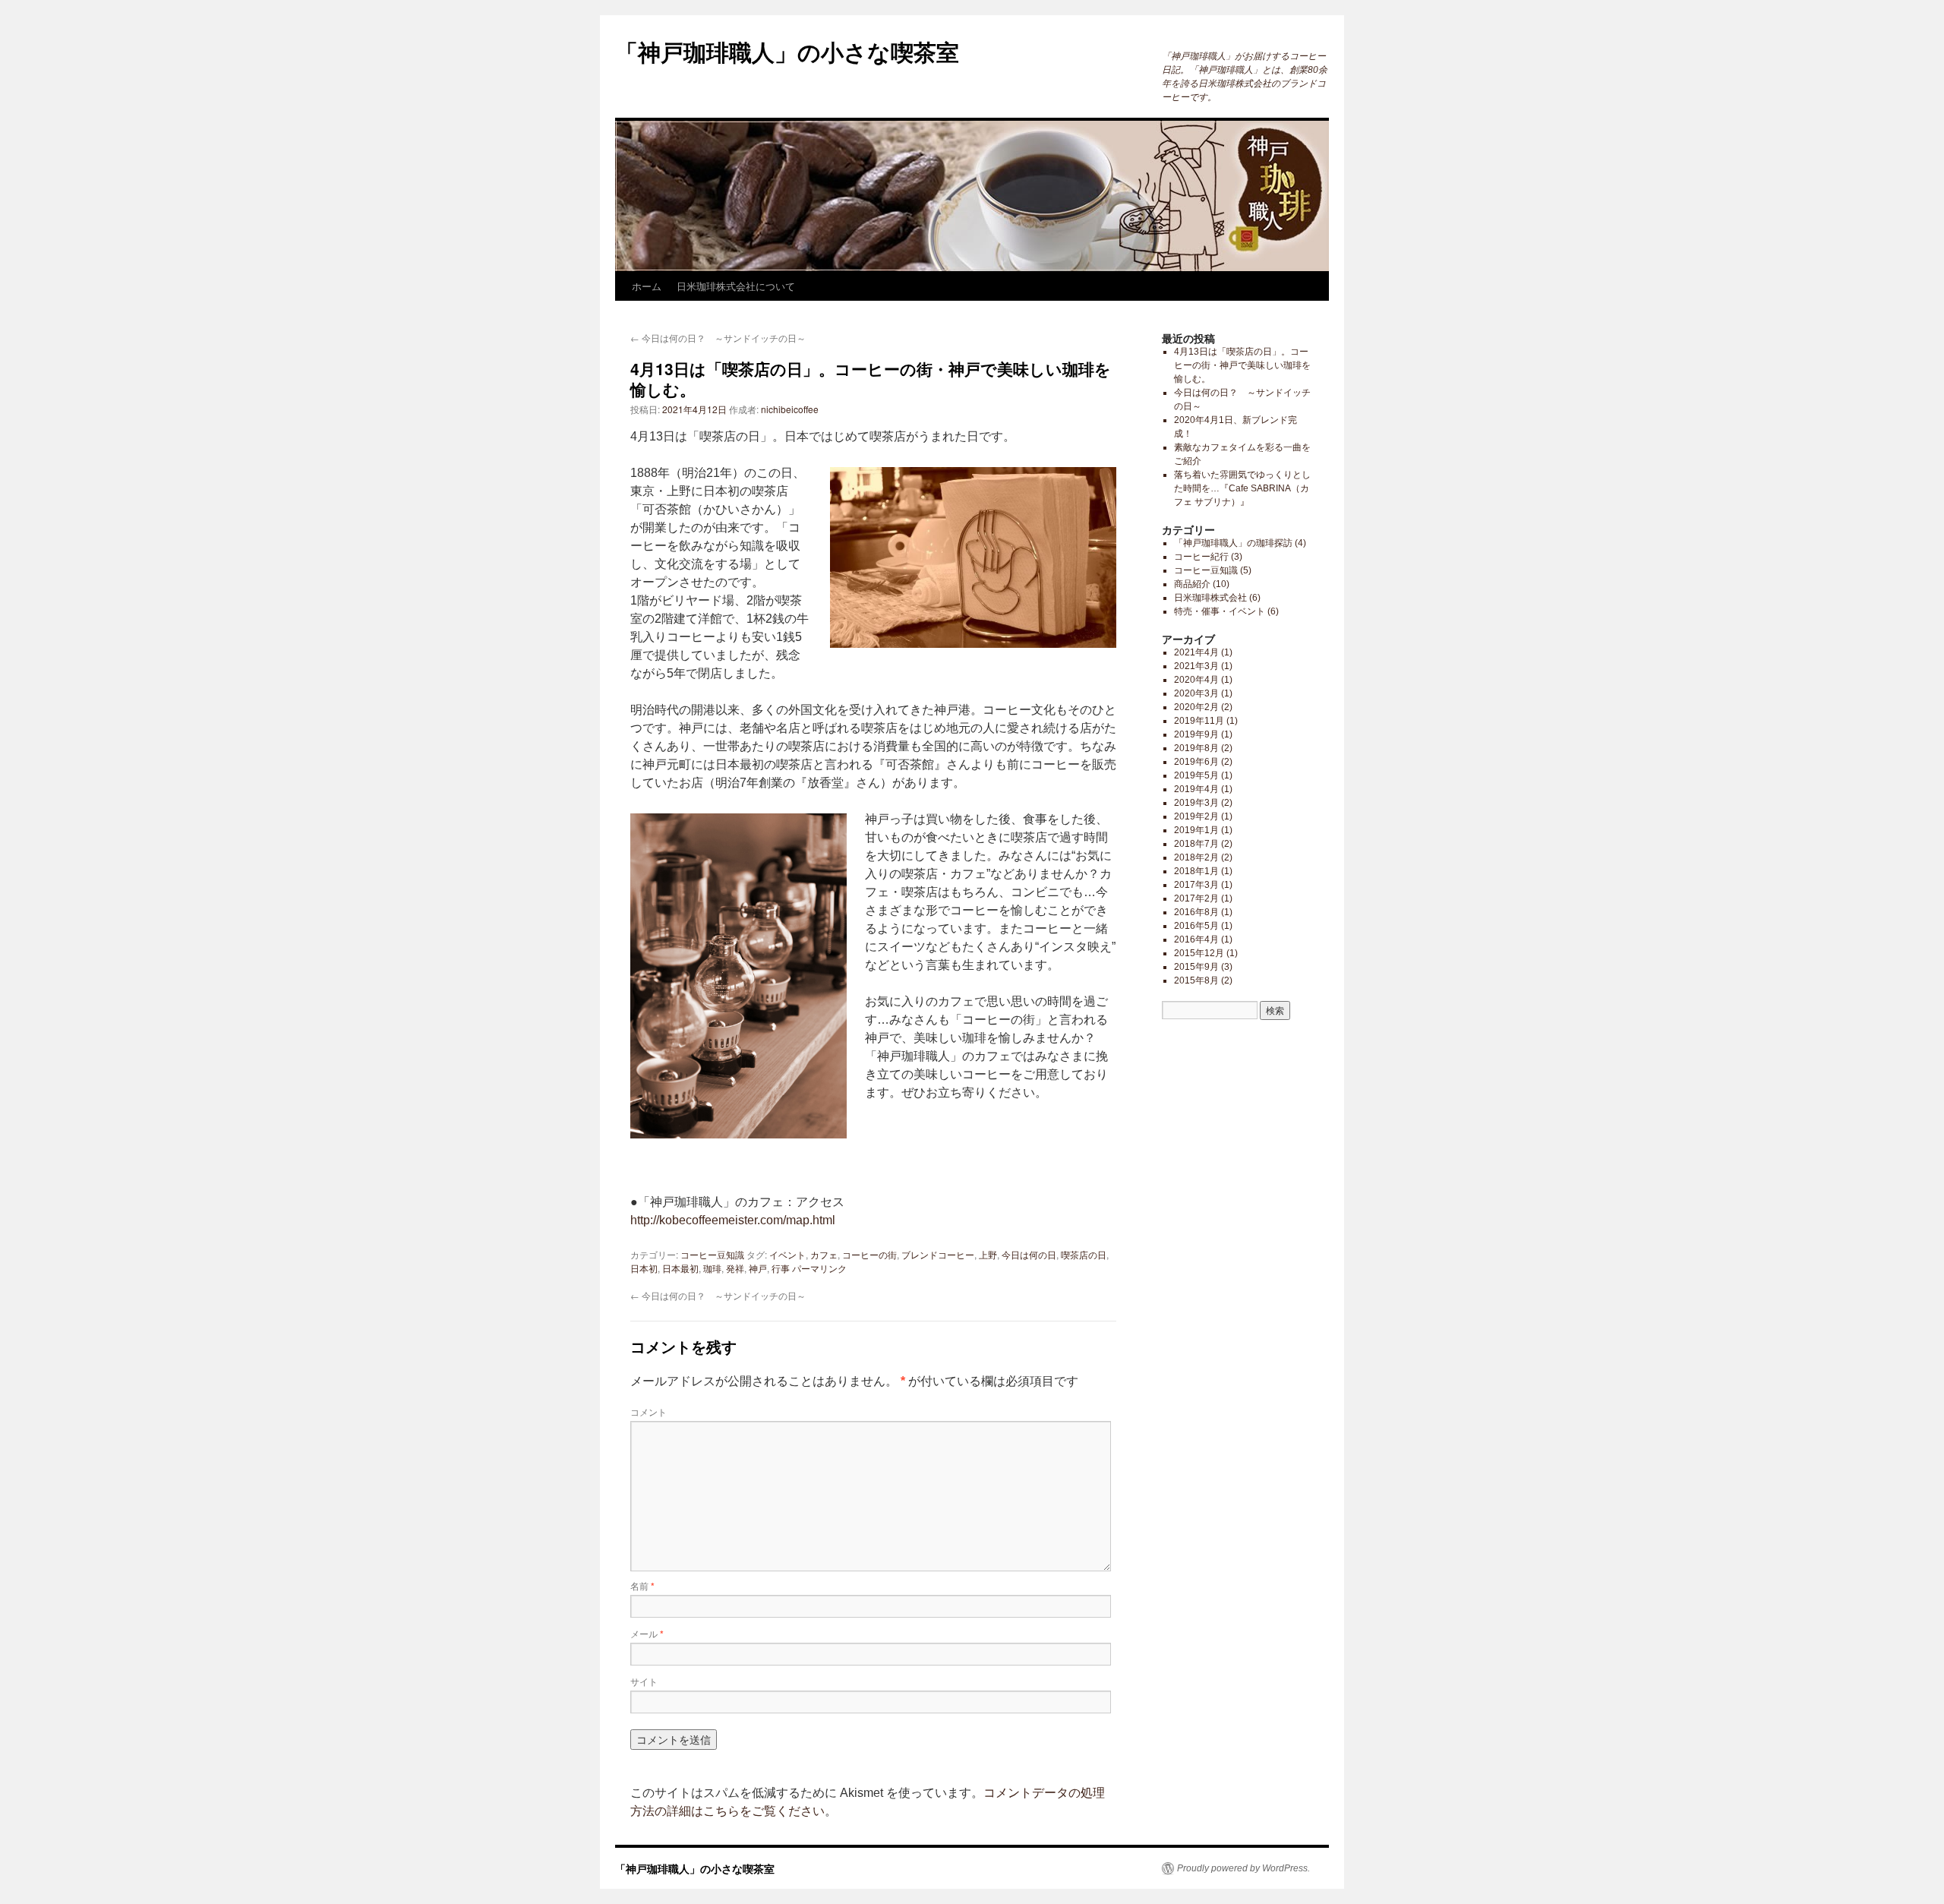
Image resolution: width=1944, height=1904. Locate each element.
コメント (649, 1411)
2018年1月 (1196, 871)
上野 (988, 1254)
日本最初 (680, 1268)
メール (647, 1633)
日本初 (644, 1268)
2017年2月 (1196, 898)
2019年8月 (1196, 748)
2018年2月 (1196, 857)
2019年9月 (1196, 734)
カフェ (824, 1254)
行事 (781, 1268)
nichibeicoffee (790, 409)
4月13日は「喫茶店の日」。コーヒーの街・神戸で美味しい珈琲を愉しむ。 (1242, 365)
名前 (642, 1585)
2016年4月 (1196, 939)
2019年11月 (1199, 721)
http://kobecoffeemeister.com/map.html (733, 1220)
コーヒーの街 (869, 1254)
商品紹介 (1192, 584)
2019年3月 (1196, 803)
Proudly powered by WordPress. (1243, 1868)
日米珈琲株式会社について (736, 286)
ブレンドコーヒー (938, 1254)
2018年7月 (1196, 844)
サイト (644, 1681)
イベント (787, 1254)
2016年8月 (1196, 912)
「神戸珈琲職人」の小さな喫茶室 (787, 51)
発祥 (735, 1268)
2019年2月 (1196, 816)
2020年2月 (1196, 707)
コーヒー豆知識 (712, 1254)
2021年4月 (1196, 652)
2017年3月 (1196, 885)
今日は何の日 (1029, 1254)
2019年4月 (1196, 789)
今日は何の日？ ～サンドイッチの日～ (718, 338)
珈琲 (712, 1268)
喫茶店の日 (1084, 1254)
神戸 (758, 1268)
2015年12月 (1199, 953)
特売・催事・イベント (1220, 611)
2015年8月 (1196, 980)
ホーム (647, 286)
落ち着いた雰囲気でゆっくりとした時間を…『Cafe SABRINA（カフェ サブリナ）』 (1242, 488)
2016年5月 (1196, 926)
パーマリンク (819, 1268)
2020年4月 (1196, 680)
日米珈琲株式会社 (1210, 598)
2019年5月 (1196, 775)
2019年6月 (1196, 762)
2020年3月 (1196, 693)
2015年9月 (1196, 967)
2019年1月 (1196, 830)
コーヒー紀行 (1201, 557)
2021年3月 (1196, 666)
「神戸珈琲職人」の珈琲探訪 (1233, 543)
